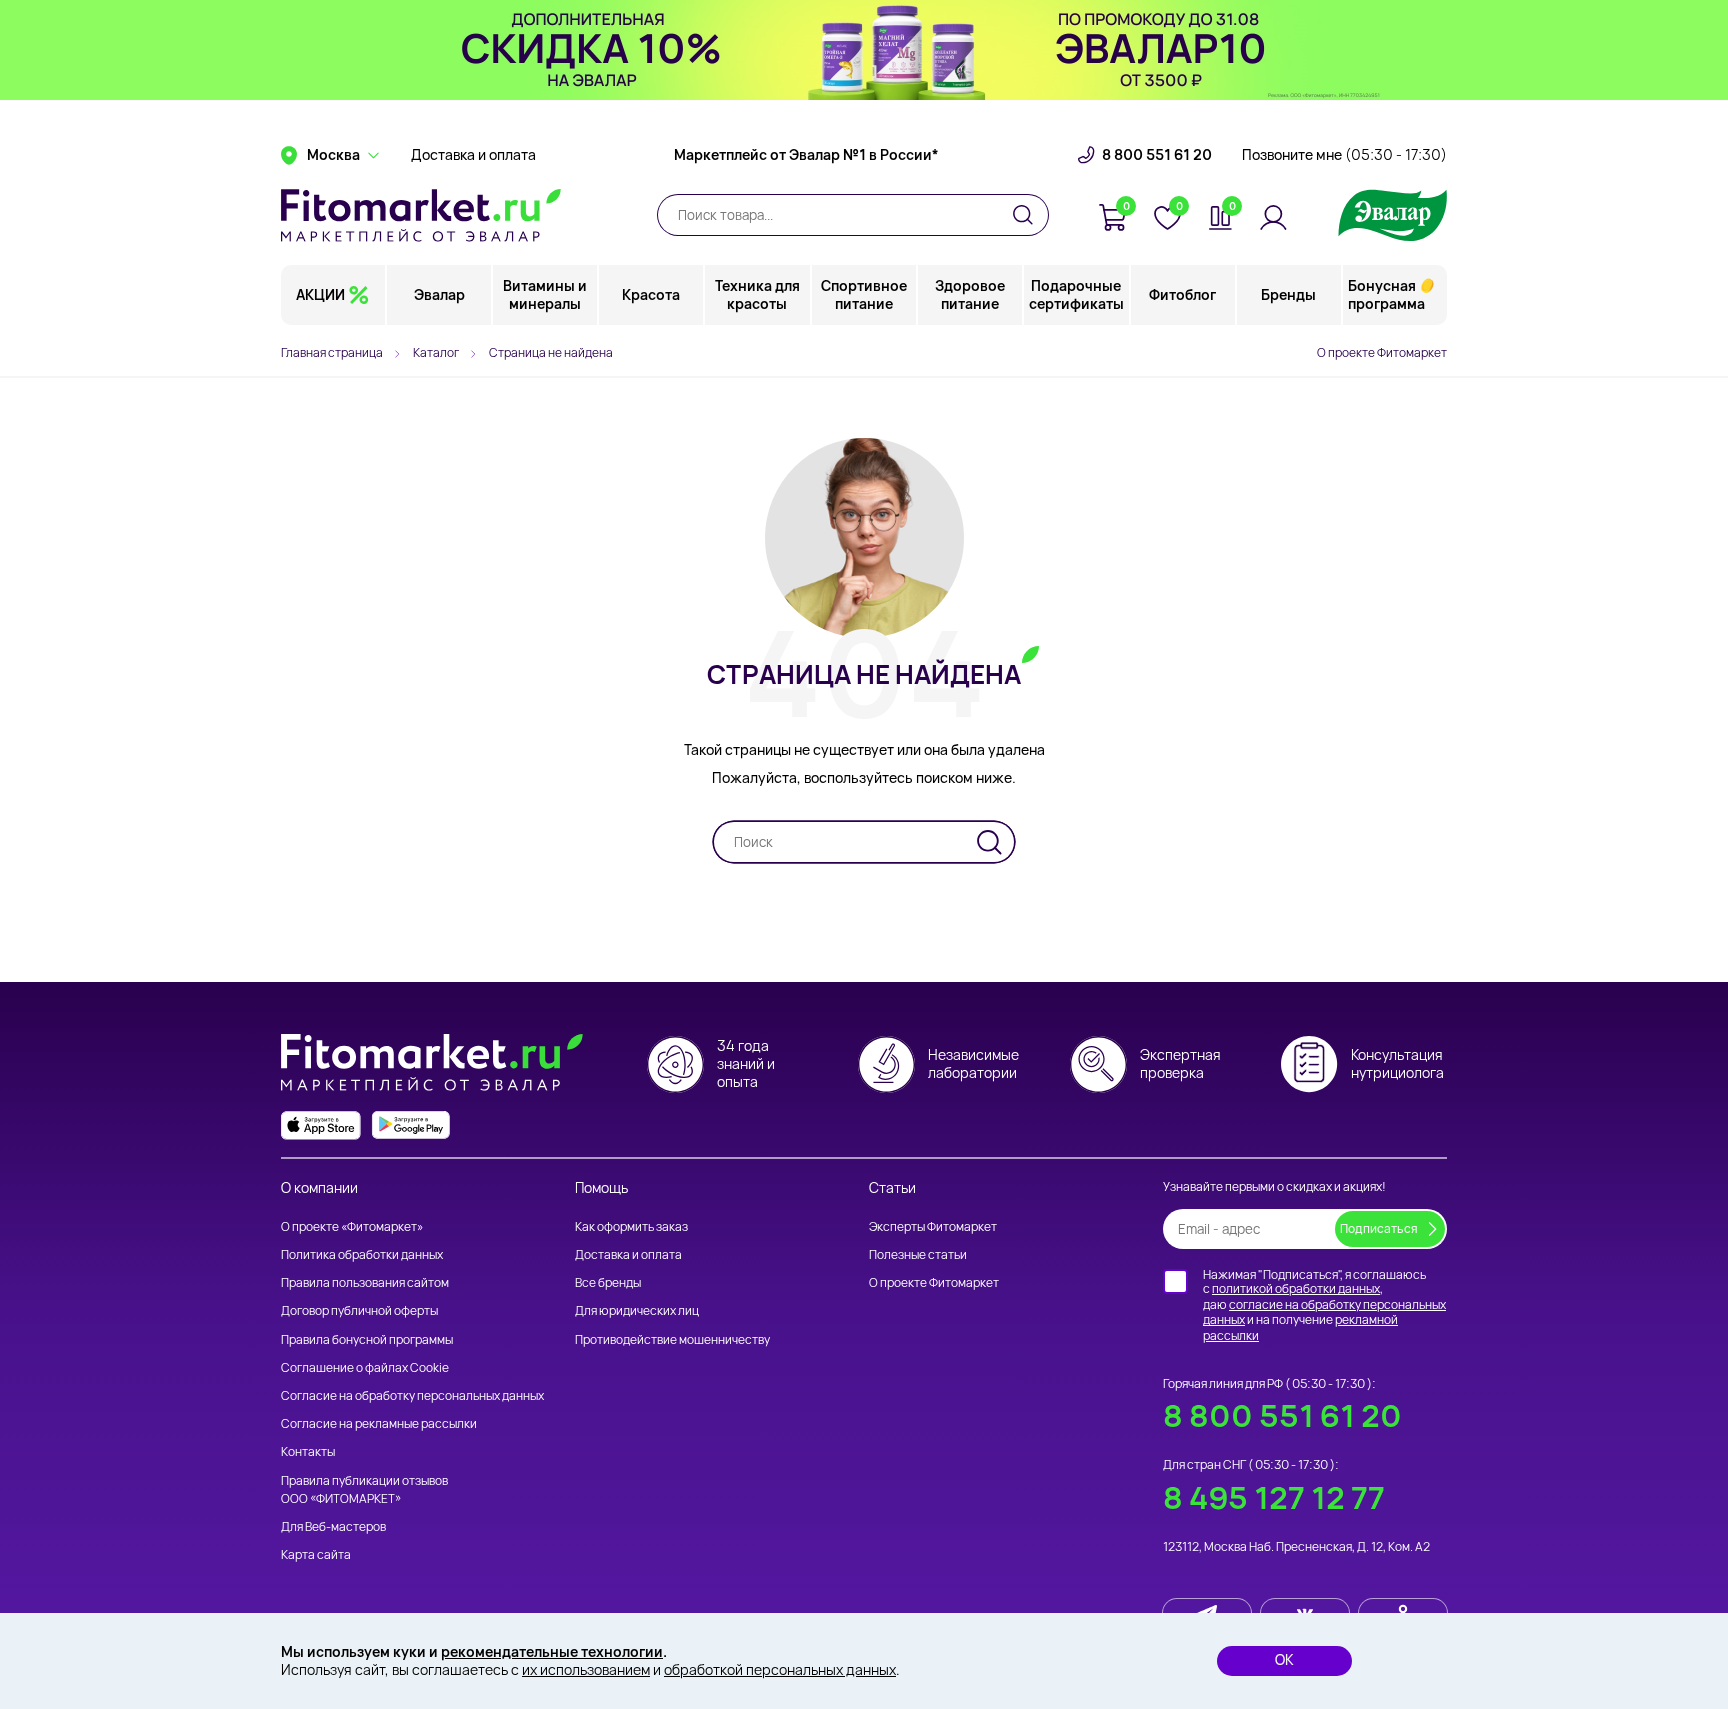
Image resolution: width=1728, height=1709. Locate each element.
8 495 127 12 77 (1274, 1497)
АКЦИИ (320, 294)
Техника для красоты (757, 294)
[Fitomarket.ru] (421, 215)
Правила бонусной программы (367, 1339)
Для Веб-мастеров (333, 1526)
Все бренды (608, 1282)
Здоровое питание (970, 294)
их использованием (586, 1669)
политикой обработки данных (1296, 1288)
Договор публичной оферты (359, 1310)
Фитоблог (1182, 294)
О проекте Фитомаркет (1382, 352)
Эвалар (439, 294)
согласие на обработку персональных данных (1324, 1312)
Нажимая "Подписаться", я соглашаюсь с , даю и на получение (1324, 1305)
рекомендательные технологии (552, 1651)
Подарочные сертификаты (1076, 294)
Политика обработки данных (362, 1254)
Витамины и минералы (545, 294)
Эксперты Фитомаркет (933, 1226)
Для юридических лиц (637, 1310)
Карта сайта (316, 1554)
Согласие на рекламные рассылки (379, 1423)
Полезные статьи (918, 1254)
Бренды (1288, 294)
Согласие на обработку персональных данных (412, 1395)
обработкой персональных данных (780, 1669)
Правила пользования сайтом (365, 1282)
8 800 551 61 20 (1157, 155)
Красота (651, 294)
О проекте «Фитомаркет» (352, 1226)
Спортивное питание (864, 294)
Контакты (308, 1451)
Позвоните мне (1344, 155)
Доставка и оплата (473, 155)
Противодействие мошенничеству (672, 1339)
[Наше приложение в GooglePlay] (411, 1125)
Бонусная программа (1386, 294)
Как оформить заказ (631, 1226)
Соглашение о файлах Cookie (365, 1367)
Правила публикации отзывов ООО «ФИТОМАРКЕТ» (364, 1489)
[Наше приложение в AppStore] (321, 1125)
